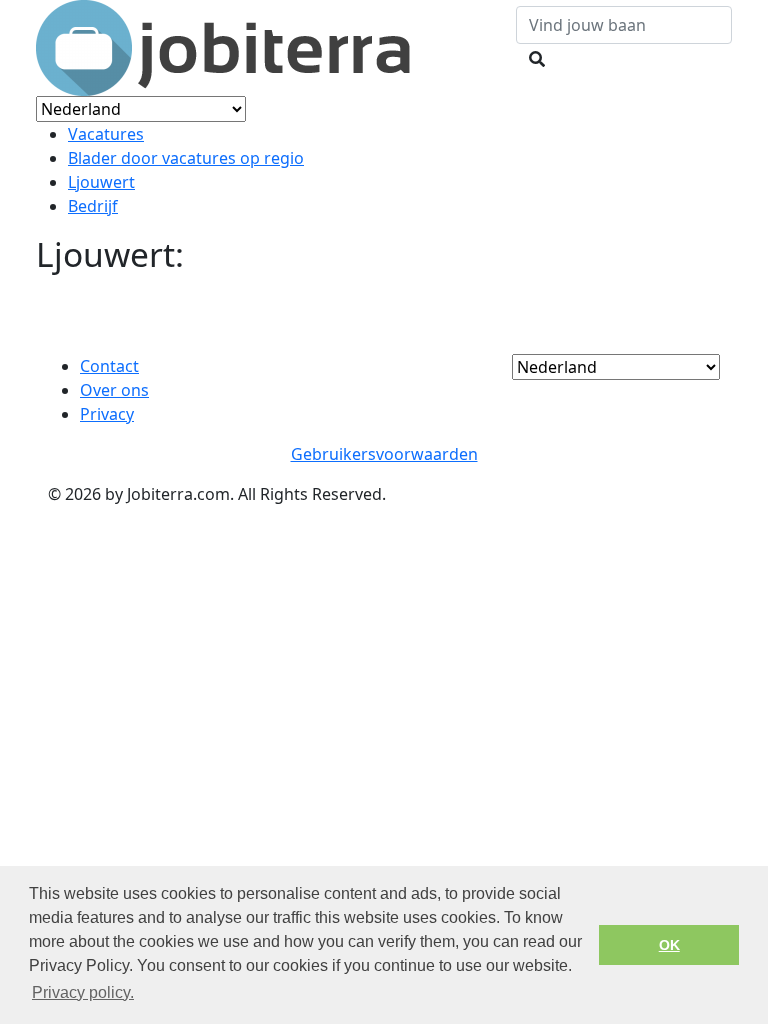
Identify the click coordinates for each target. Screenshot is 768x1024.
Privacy (107, 414)
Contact (109, 366)
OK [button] (669, 945)
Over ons (114, 390)
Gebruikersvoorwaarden (384, 454)
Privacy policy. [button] (83, 992)
